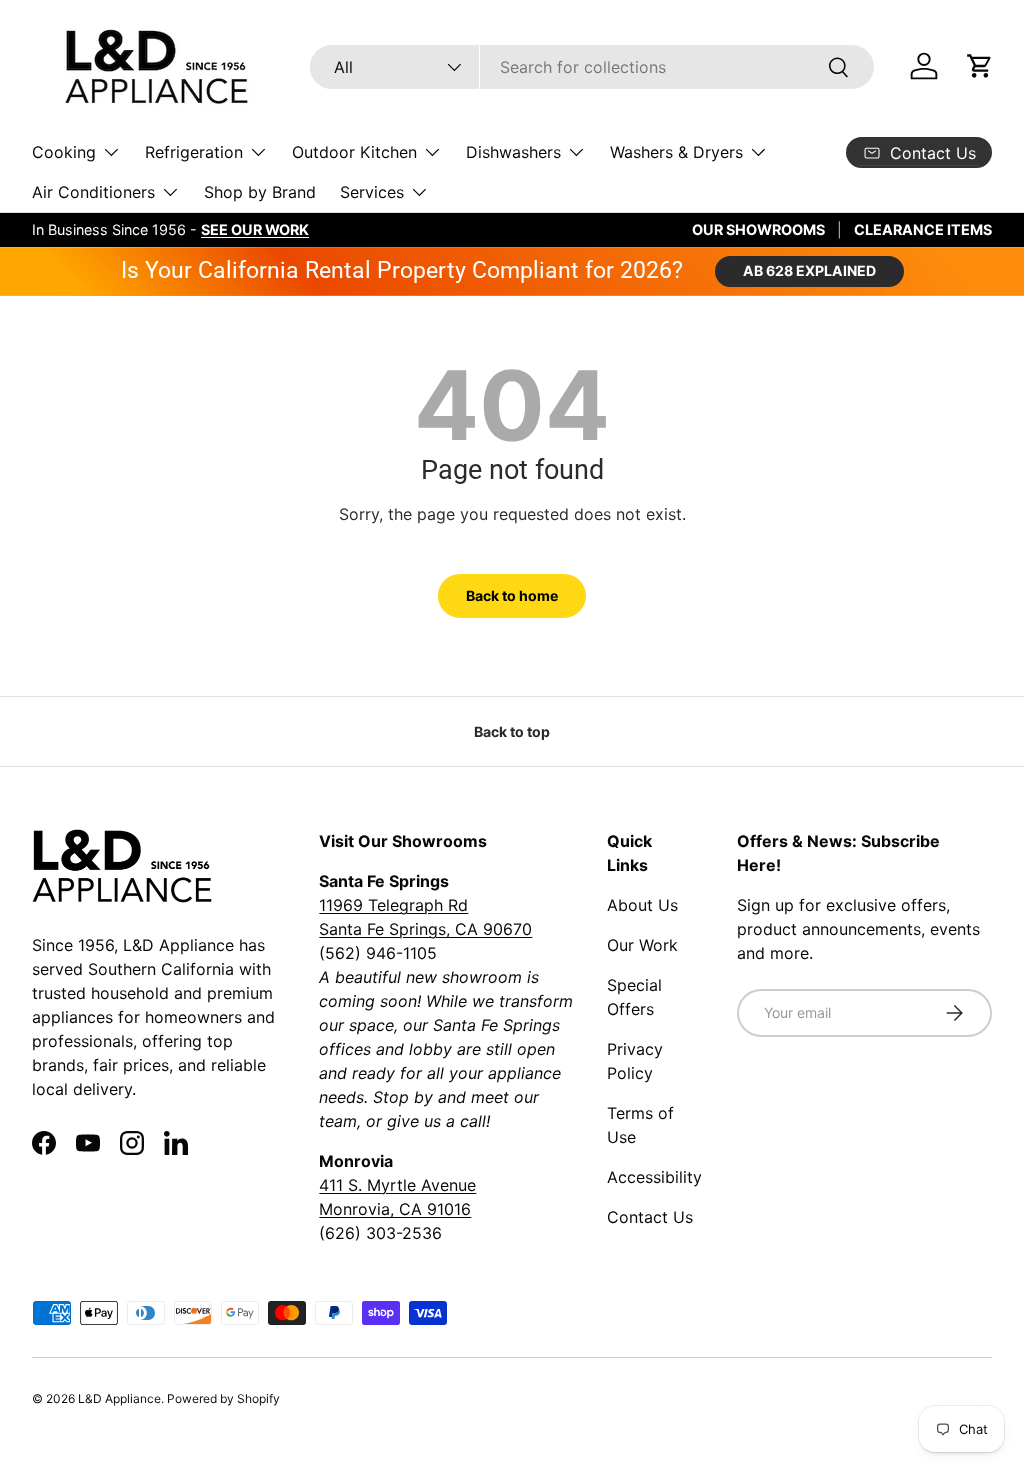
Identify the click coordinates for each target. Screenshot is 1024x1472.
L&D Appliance (119, 1398)
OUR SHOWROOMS (758, 229)
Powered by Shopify (223, 1398)
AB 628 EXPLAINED (809, 270)
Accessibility (654, 1177)
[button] (980, 66)
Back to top (512, 731)
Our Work (642, 945)
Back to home (512, 595)
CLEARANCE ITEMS (923, 229)
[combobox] (591, 67)
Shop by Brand (260, 192)
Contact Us (650, 1217)
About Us (642, 905)
